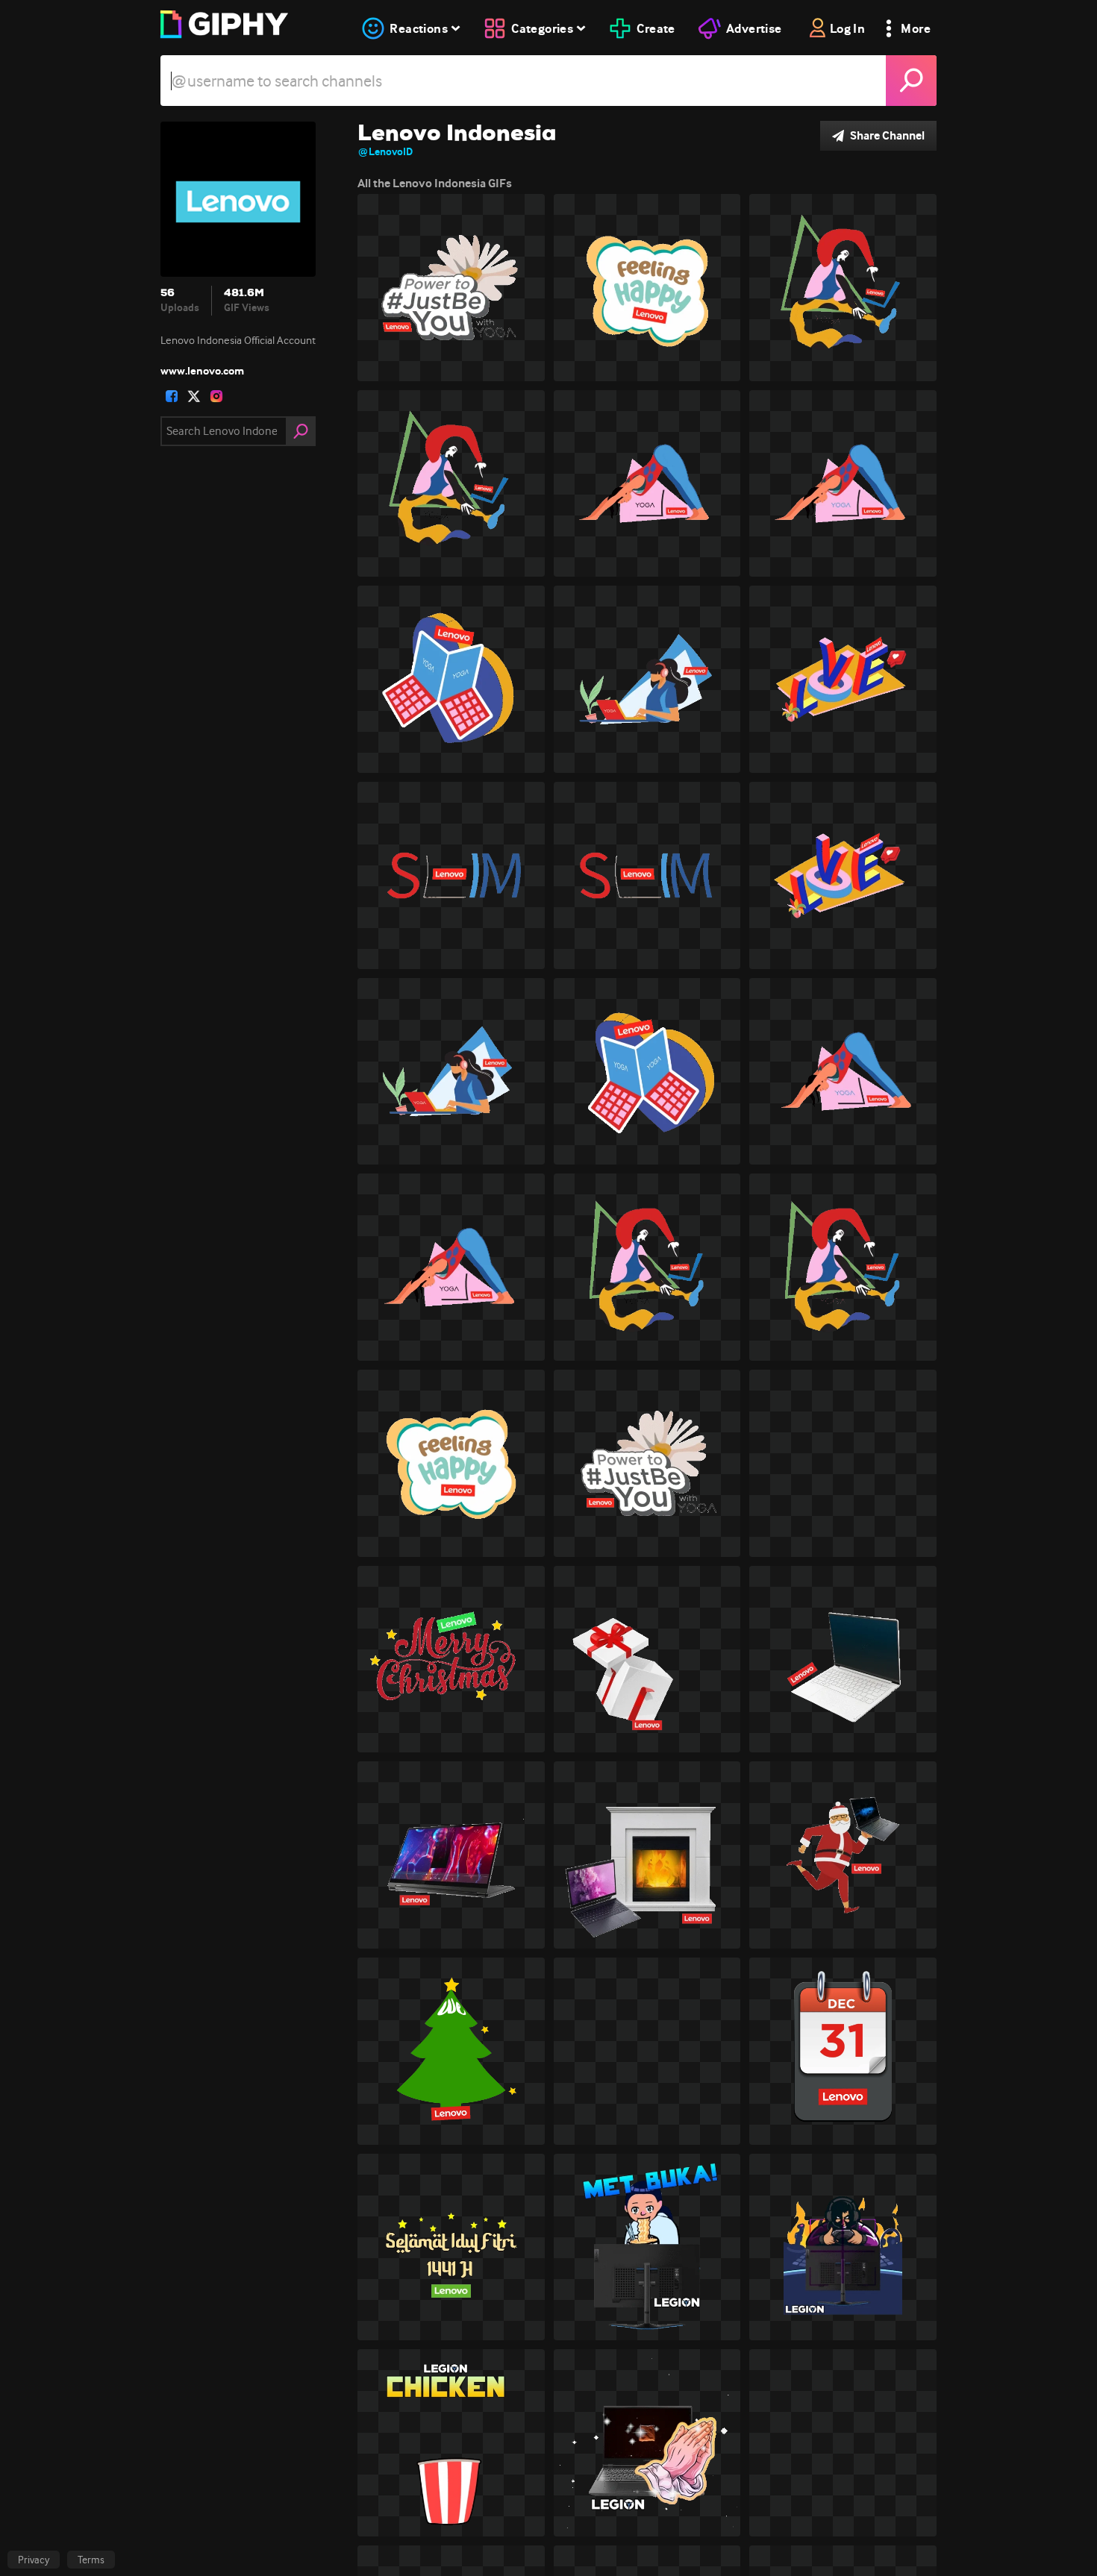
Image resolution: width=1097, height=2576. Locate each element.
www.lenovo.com (202, 371)
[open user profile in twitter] (194, 396)
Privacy (34, 2560)
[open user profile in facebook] (172, 396)
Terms (91, 2560)
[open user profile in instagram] (216, 396)
